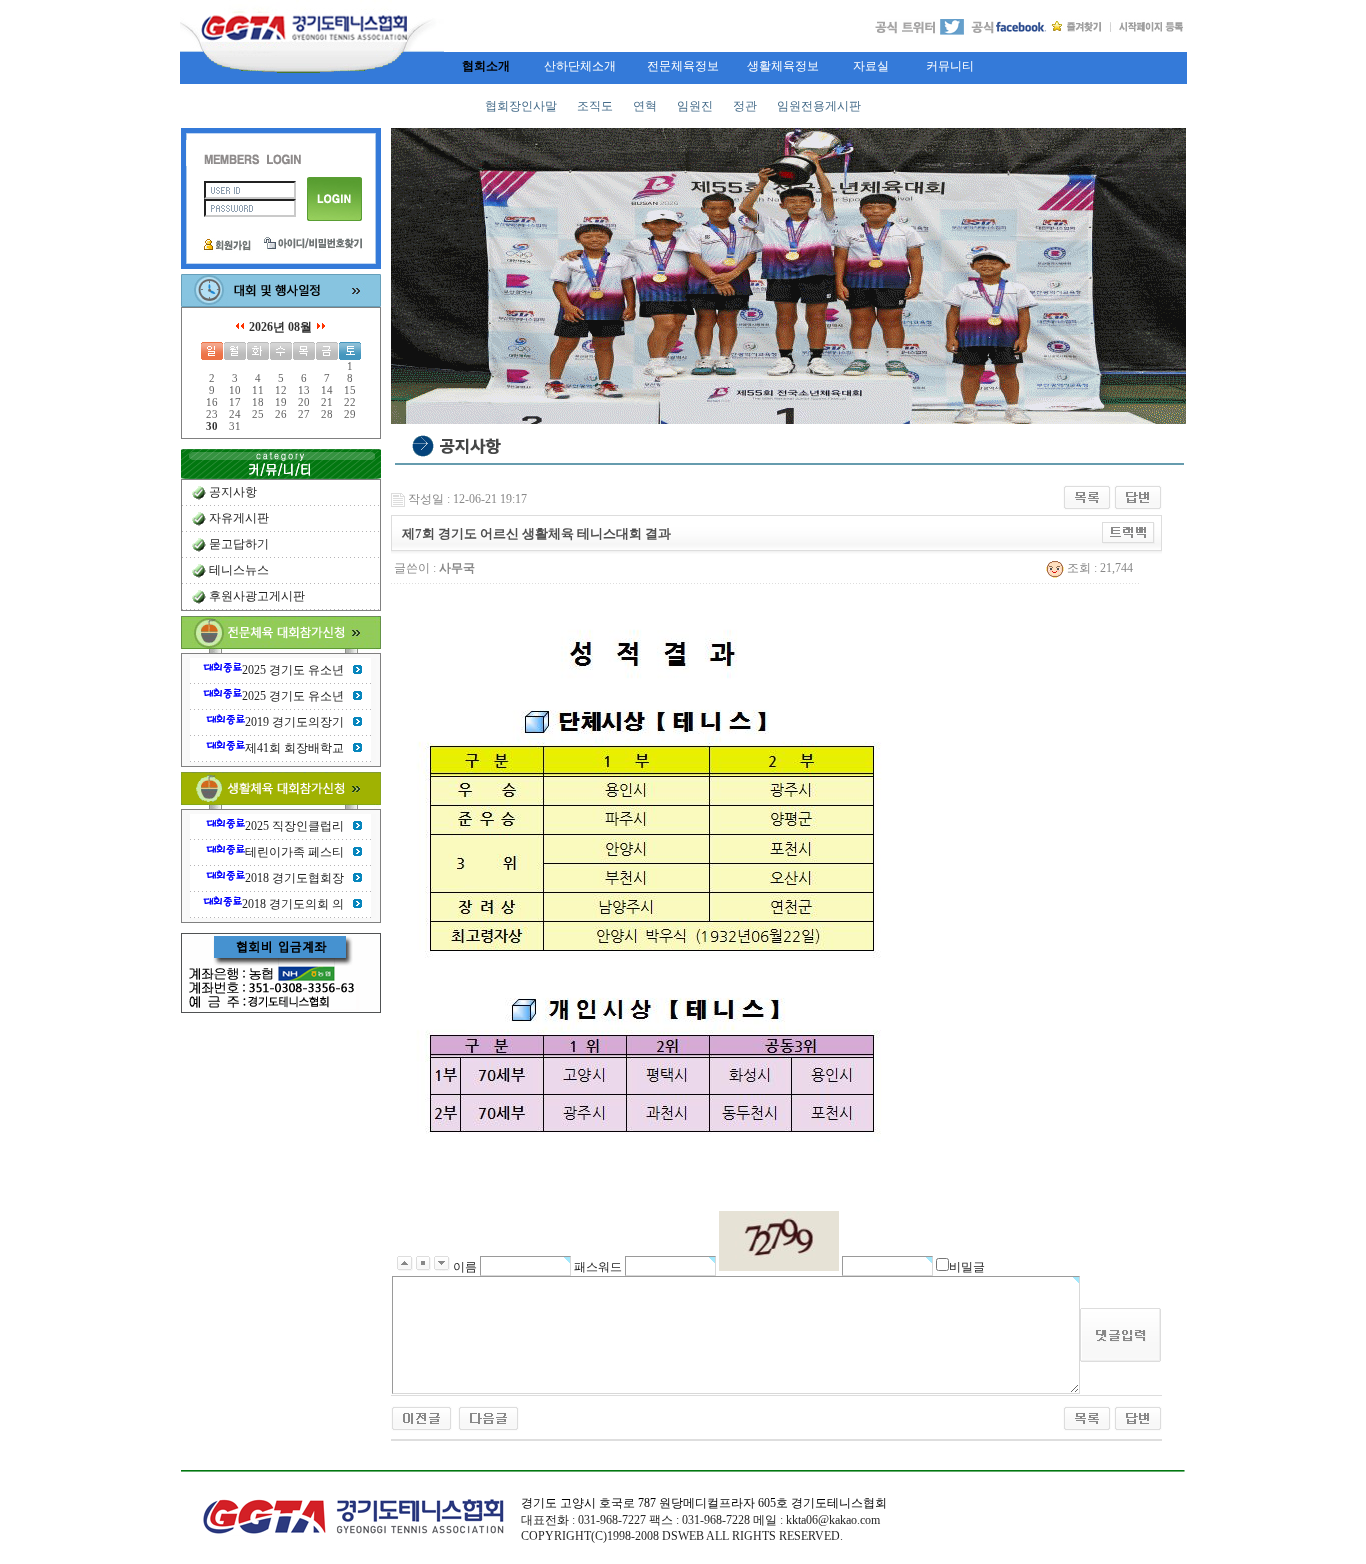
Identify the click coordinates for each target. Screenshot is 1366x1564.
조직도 (595, 106)
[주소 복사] (1128, 532)
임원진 (695, 106)
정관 (745, 106)
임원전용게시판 (819, 106)
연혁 (645, 106)
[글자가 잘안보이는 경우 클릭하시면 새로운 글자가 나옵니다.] (779, 1241)
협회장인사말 (521, 106)
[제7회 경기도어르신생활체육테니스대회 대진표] (488, 1417)
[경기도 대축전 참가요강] (421, 1417)
